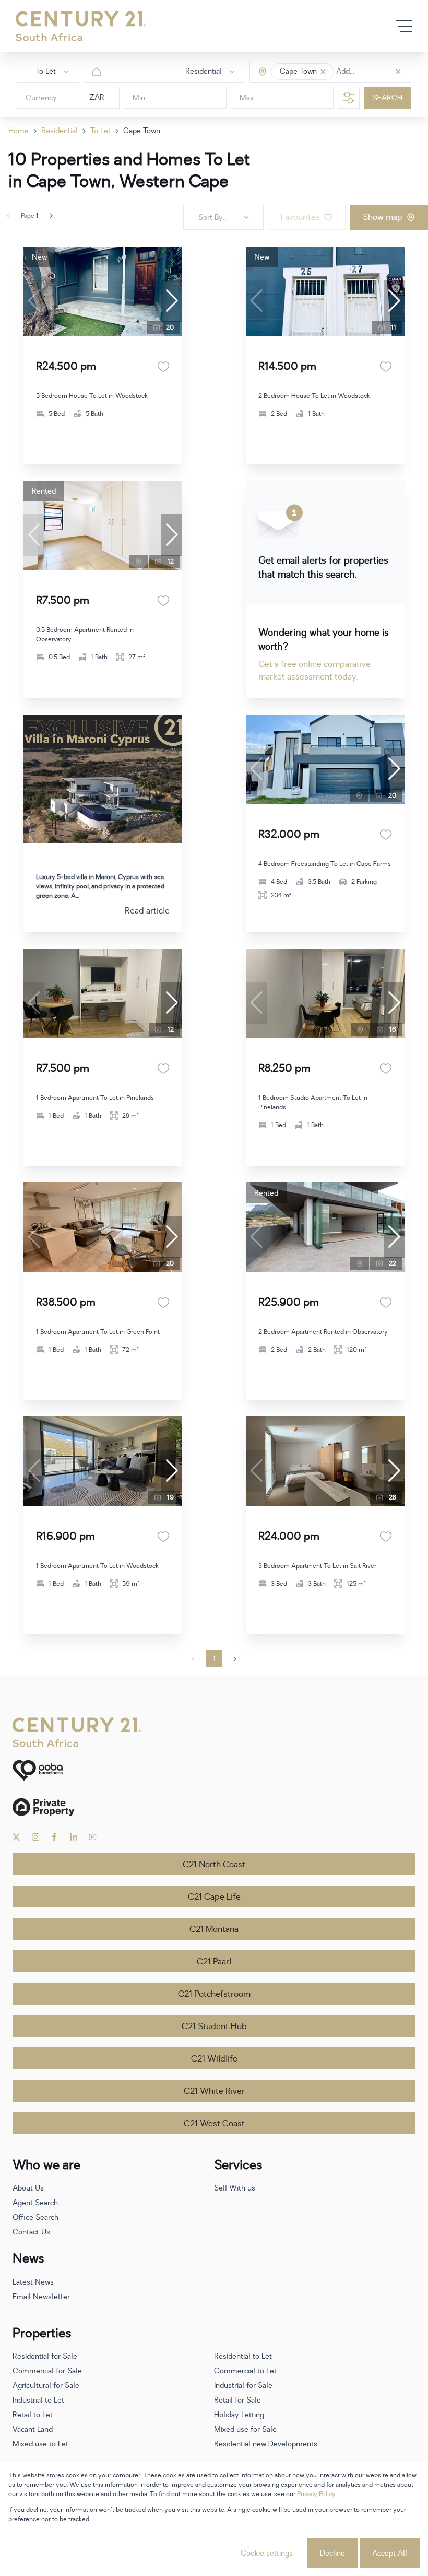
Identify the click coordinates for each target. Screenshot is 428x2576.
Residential (60, 131)
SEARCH (388, 98)
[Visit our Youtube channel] (93, 1837)
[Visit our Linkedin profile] (74, 1837)
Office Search (35, 2217)
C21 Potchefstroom (214, 1994)
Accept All (390, 2553)
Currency (41, 98)
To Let (100, 131)
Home (19, 131)
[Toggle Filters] (349, 98)
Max (247, 98)
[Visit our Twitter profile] (16, 1837)
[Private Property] (214, 1807)
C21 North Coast (214, 1865)
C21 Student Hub (214, 2027)
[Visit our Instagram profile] (36, 1837)
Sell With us (235, 2188)
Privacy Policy (316, 2494)
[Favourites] (163, 367)
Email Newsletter (41, 2297)
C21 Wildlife (214, 2059)
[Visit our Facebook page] (55, 1837)
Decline (332, 2553)
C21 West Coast (214, 2124)
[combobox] (380, 72)
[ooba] (214, 1770)
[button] (323, 72)
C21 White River (214, 2091)
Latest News (33, 2282)
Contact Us (31, 2232)
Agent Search (35, 2203)
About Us (28, 2188)
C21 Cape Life (214, 1897)
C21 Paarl (214, 1962)
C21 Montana (214, 1929)
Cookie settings (267, 2553)
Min (139, 98)
